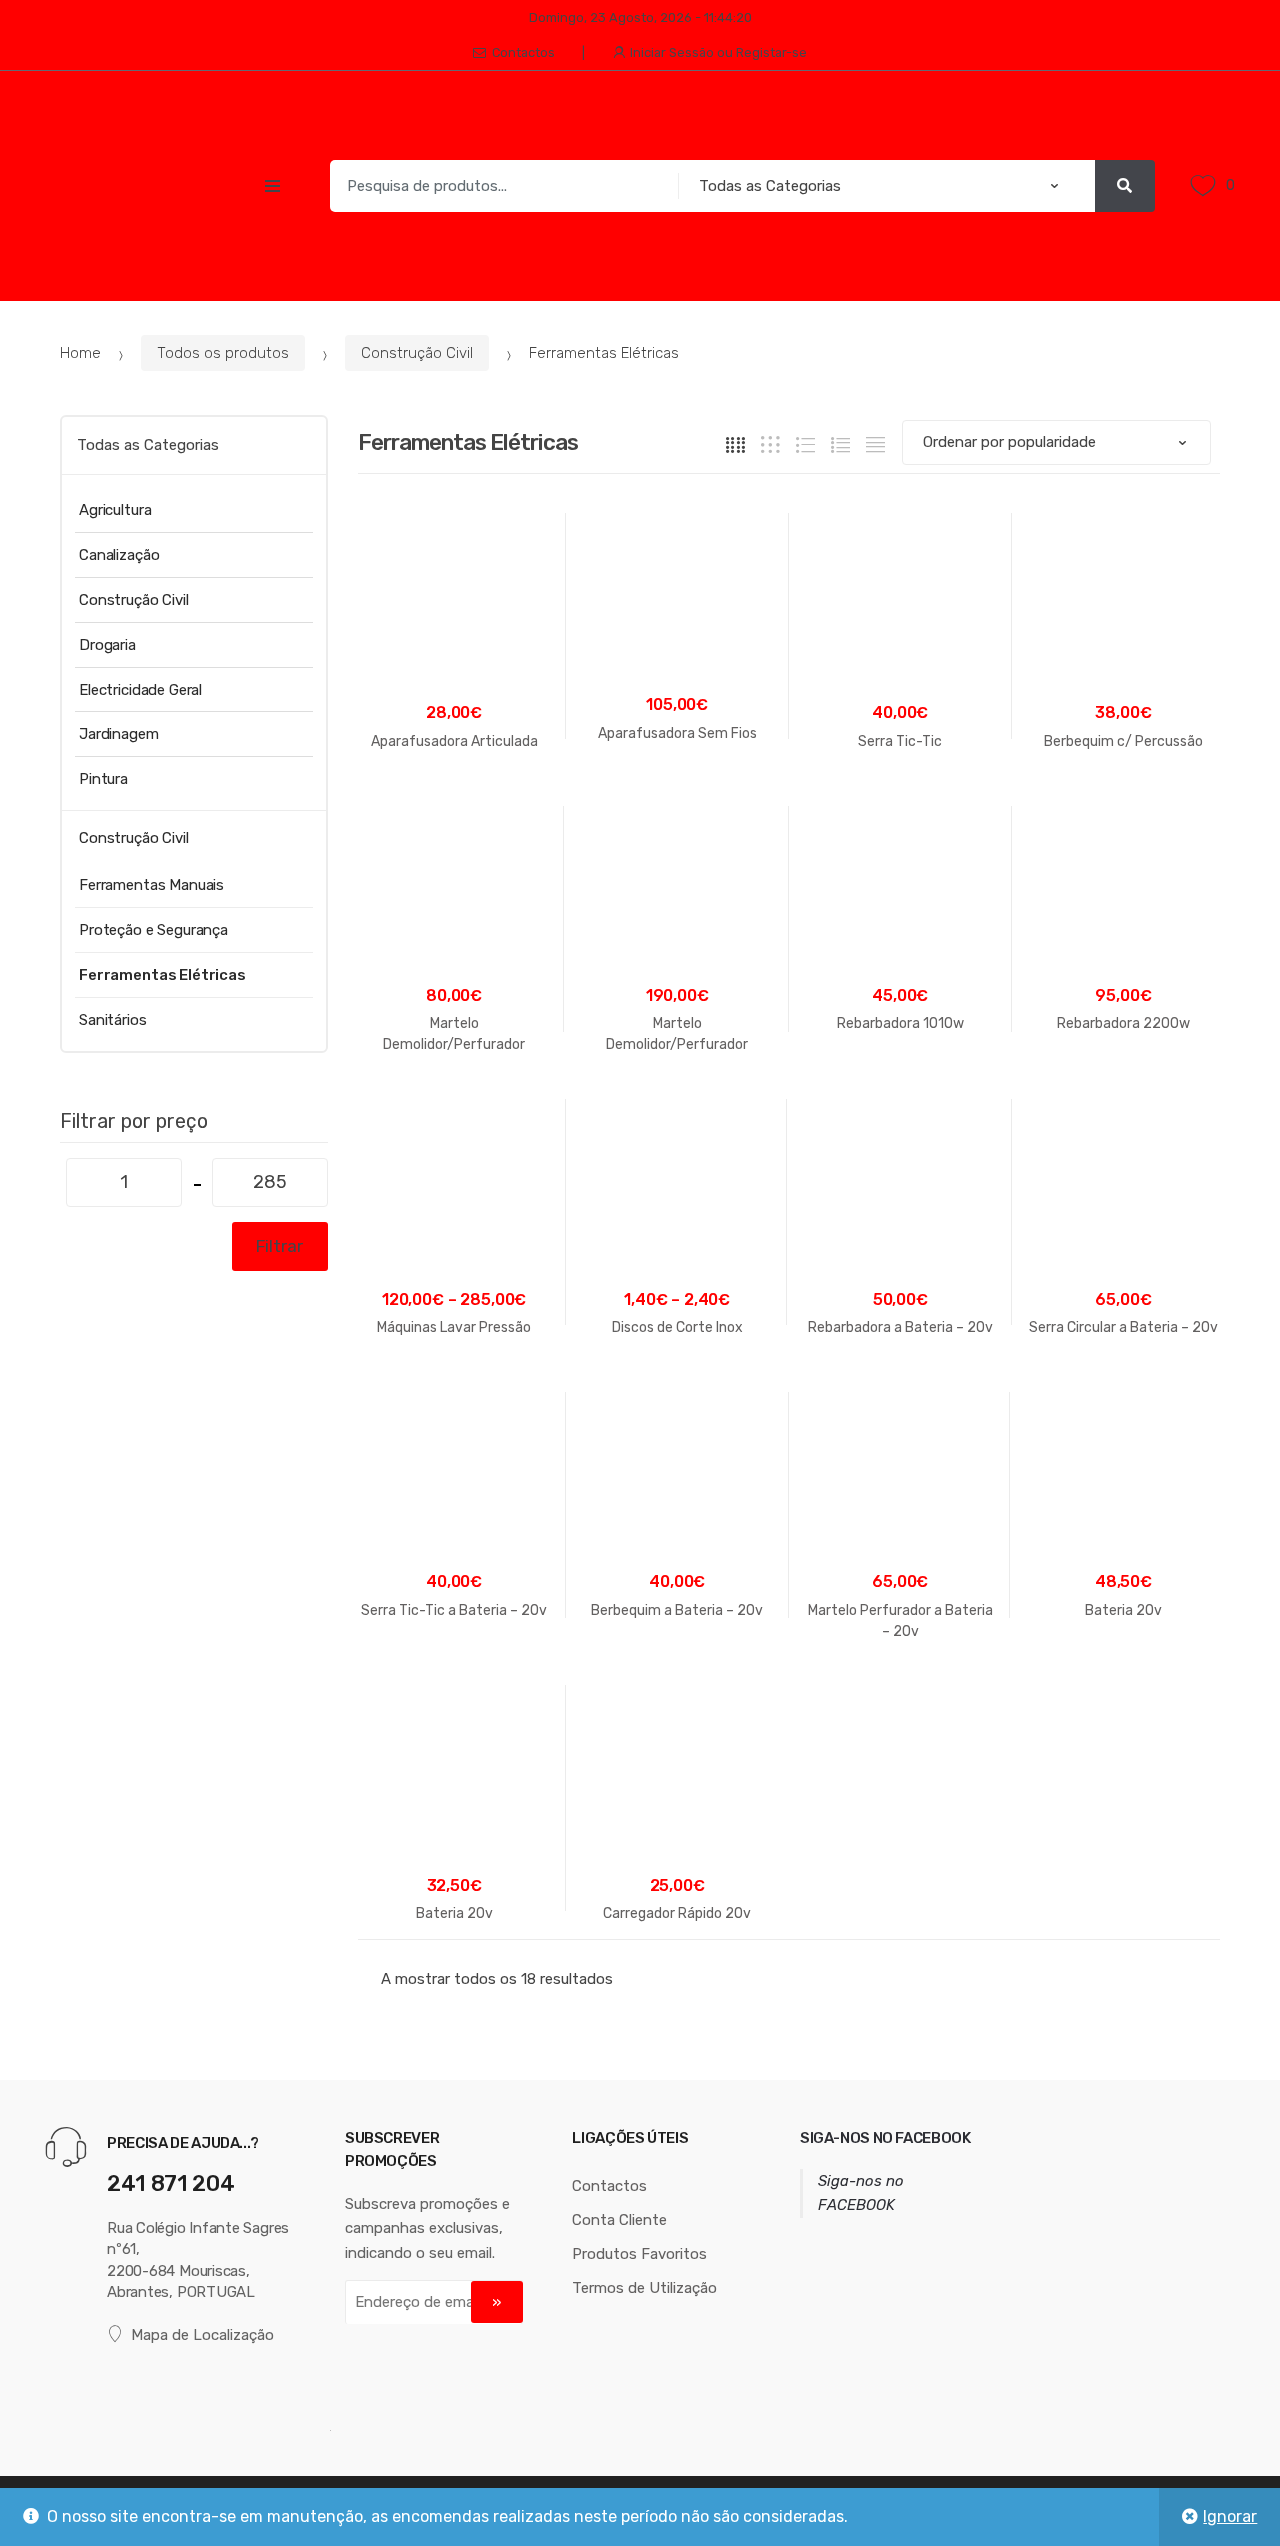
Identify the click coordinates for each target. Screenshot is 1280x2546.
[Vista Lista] (840, 443)
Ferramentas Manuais (151, 885)
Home (80, 353)
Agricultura (115, 510)
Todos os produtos (223, 353)
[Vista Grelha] (735, 443)
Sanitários (113, 1020)
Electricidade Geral (140, 690)
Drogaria (107, 645)
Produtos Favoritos (639, 2254)
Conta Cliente (619, 2220)
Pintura (103, 779)
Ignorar (1230, 2516)
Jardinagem (119, 734)
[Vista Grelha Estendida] (770, 443)
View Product (900, 1694)
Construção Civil (417, 353)
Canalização (119, 555)
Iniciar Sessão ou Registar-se (718, 52)
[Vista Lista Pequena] (875, 443)
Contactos (523, 52)
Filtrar (279, 1246)
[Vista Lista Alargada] (805, 443)
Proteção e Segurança (153, 930)
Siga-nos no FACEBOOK (885, 2138)
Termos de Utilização (644, 2288)
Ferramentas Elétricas (162, 975)
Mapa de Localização (202, 2335)
